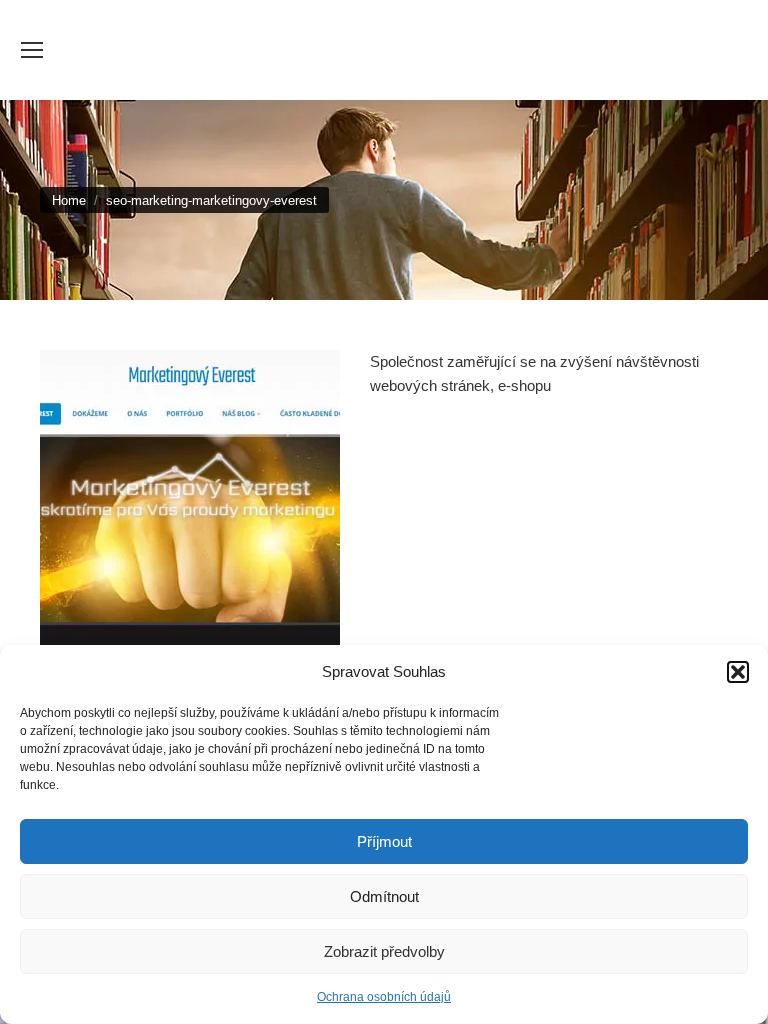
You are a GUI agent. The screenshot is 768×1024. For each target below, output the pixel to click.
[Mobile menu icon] (32, 50)
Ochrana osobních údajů (384, 997)
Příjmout (384, 841)
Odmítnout (384, 896)
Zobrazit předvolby (384, 951)
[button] (738, 672)
